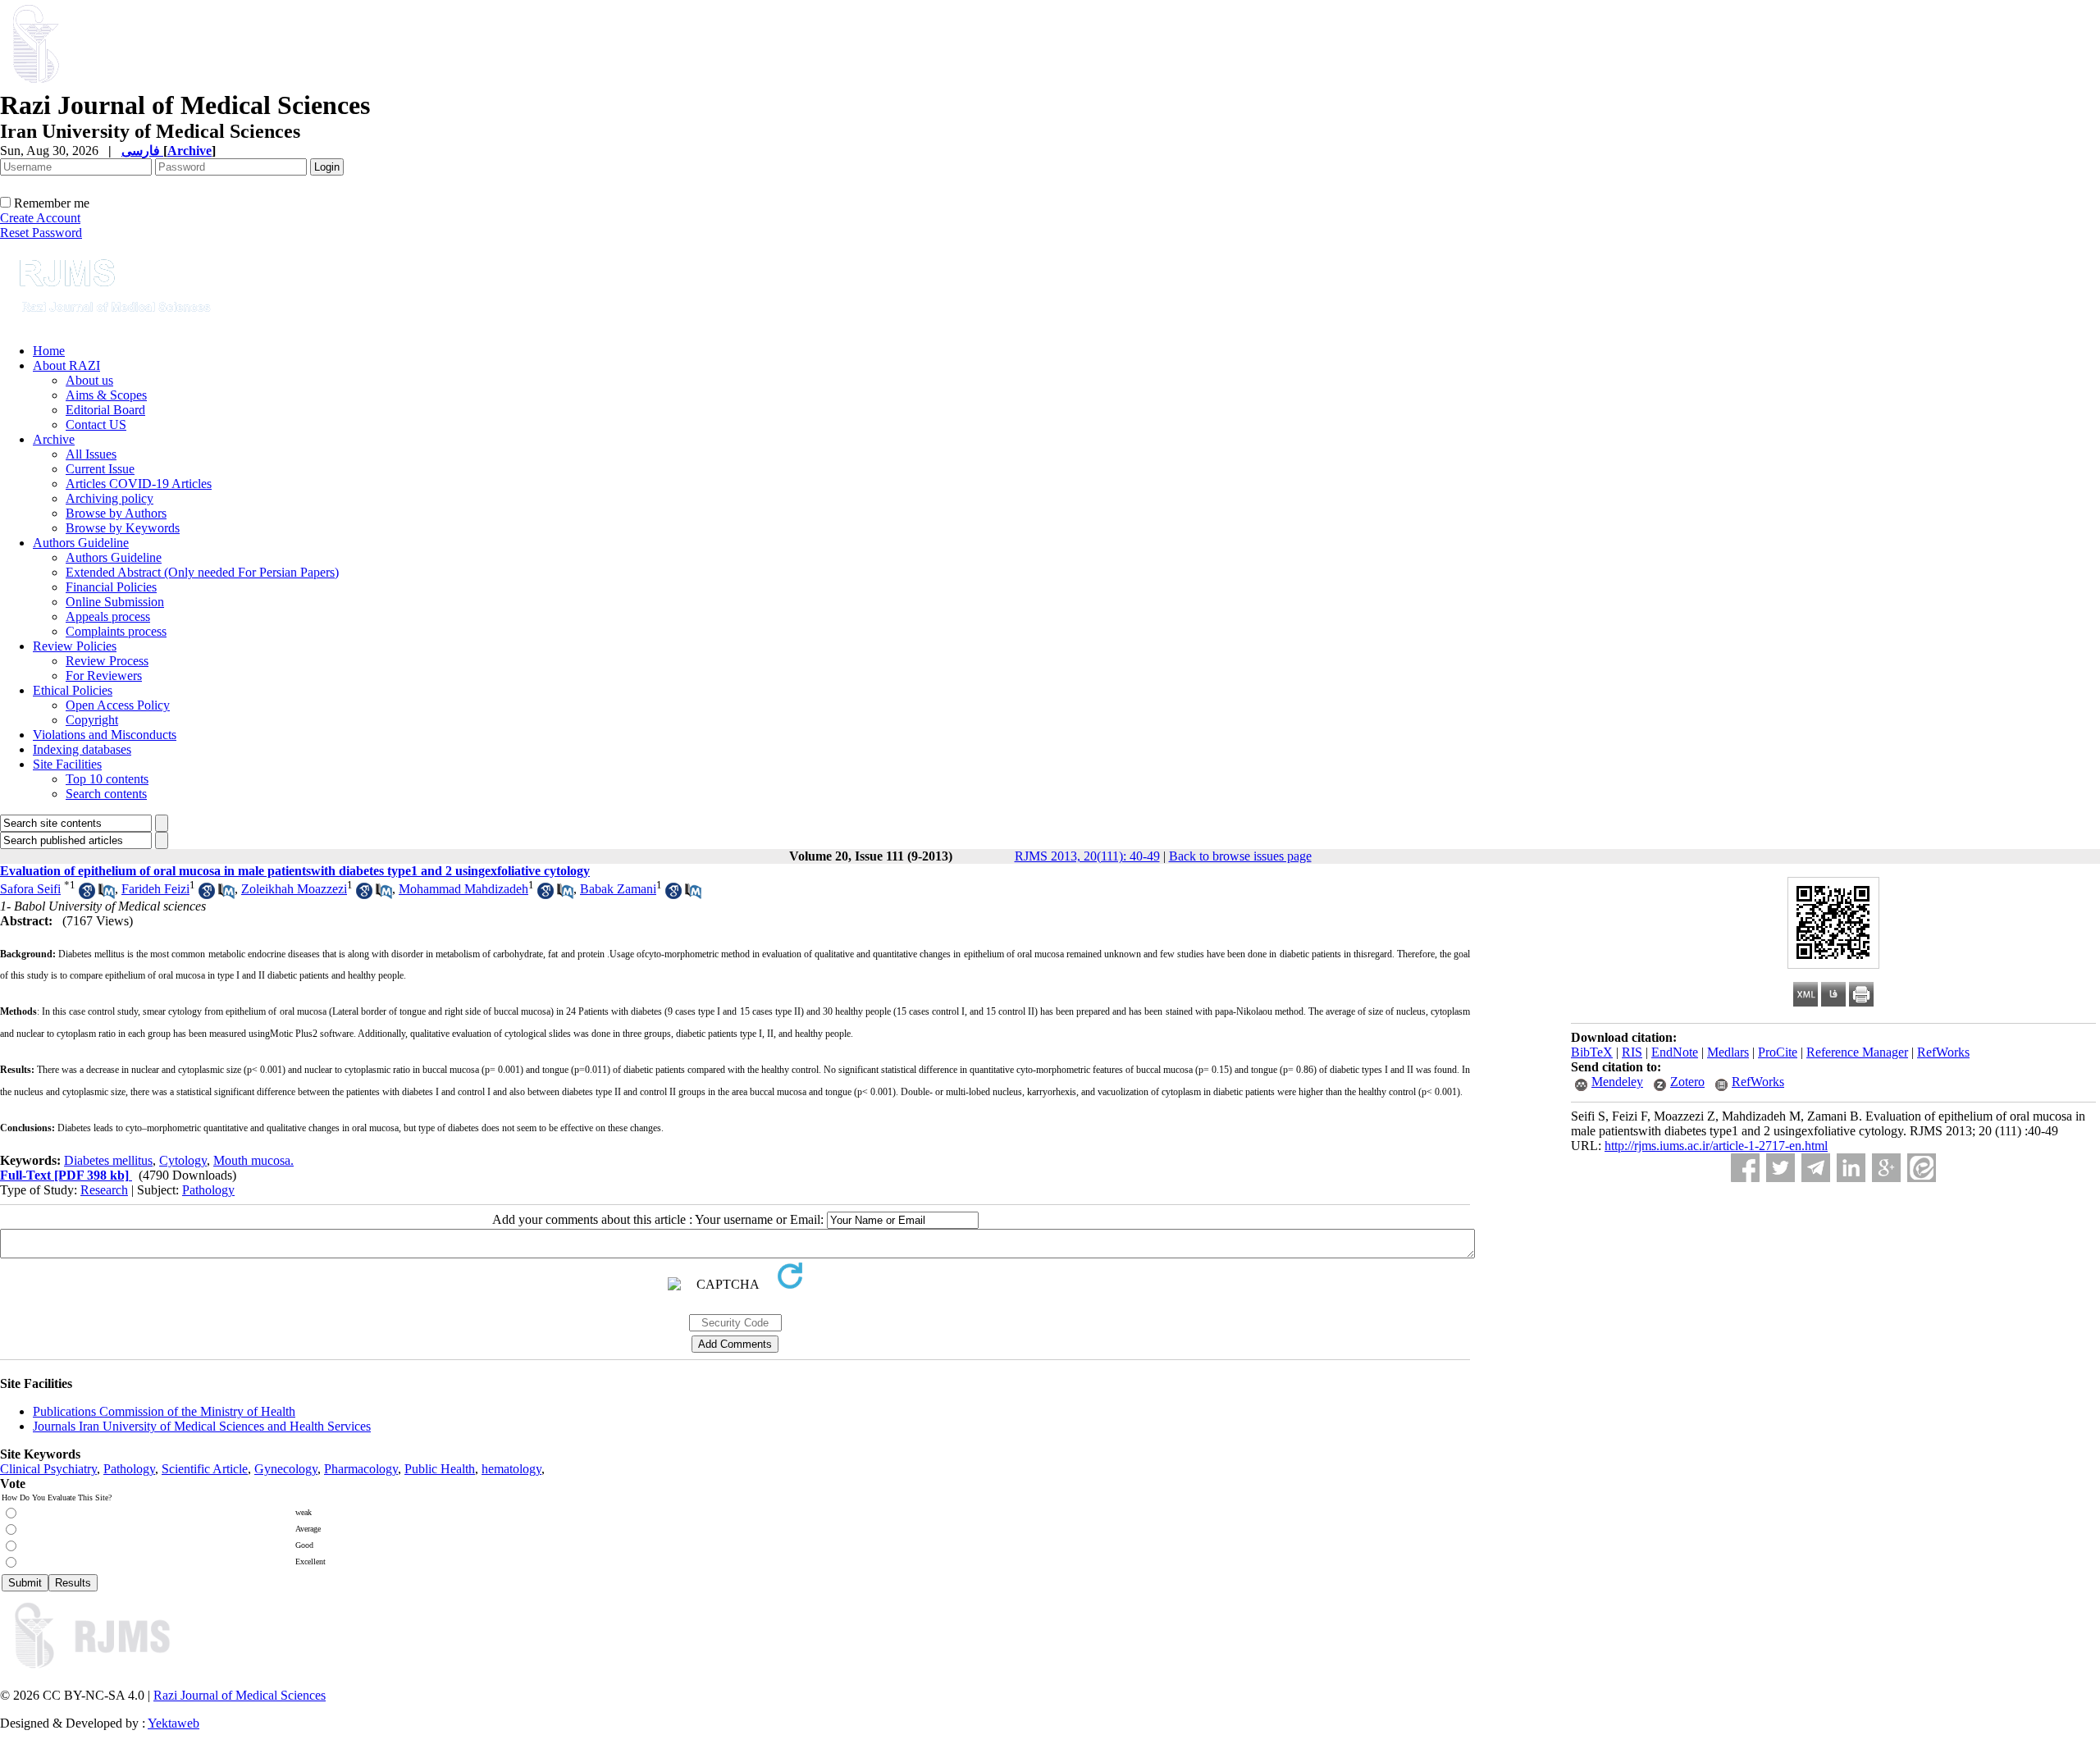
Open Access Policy (118, 705)
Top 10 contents (107, 779)
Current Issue (100, 469)
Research (104, 1190)
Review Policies (75, 646)
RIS (1632, 1052)
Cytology (183, 1160)
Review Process (107, 661)
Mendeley (1617, 1082)
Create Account (40, 218)
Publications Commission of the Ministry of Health (164, 1411)
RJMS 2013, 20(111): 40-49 (1087, 856)
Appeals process (108, 616)
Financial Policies (111, 587)
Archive (54, 439)
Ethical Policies (73, 690)
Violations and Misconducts (105, 735)
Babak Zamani (618, 889)
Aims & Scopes (106, 395)
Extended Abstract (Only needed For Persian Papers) (202, 572)
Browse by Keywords (123, 528)
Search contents (106, 794)
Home (49, 351)
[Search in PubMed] (107, 895)
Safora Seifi (30, 889)
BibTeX (1592, 1052)
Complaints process (116, 631)
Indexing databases (82, 749)
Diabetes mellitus (108, 1160)
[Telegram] (1816, 1168)
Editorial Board (105, 410)
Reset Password (41, 233)
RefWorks (1943, 1052)
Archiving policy (110, 498)
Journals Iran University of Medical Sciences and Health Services (202, 1426)
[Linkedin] (1851, 1168)
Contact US (96, 425)
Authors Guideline (81, 543)
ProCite (1778, 1052)
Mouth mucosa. (253, 1160)
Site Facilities (67, 764)
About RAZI (66, 365)
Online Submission (115, 602)
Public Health (440, 1469)
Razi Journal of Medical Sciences (240, 1695)
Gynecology (286, 1469)
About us (89, 380)
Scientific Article (205, 1469)
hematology (511, 1469)
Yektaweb (173, 1723)
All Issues (91, 454)
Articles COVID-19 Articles (139, 484)
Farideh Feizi (155, 889)
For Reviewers (104, 676)
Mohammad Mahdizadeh (463, 889)
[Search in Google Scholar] (87, 895)
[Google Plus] (1886, 1168)
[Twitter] (1780, 1168)
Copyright (92, 720)
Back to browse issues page (1240, 856)
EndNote (1675, 1052)
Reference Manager (1857, 1052)
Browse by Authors (116, 513)
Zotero (1687, 1082)
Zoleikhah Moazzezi (294, 889)
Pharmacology (361, 1469)
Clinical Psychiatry (48, 1469)
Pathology (208, 1190)
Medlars (1728, 1052)
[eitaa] (1922, 1168)
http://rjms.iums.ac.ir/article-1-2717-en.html (1716, 1146)
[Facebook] (1745, 1168)
